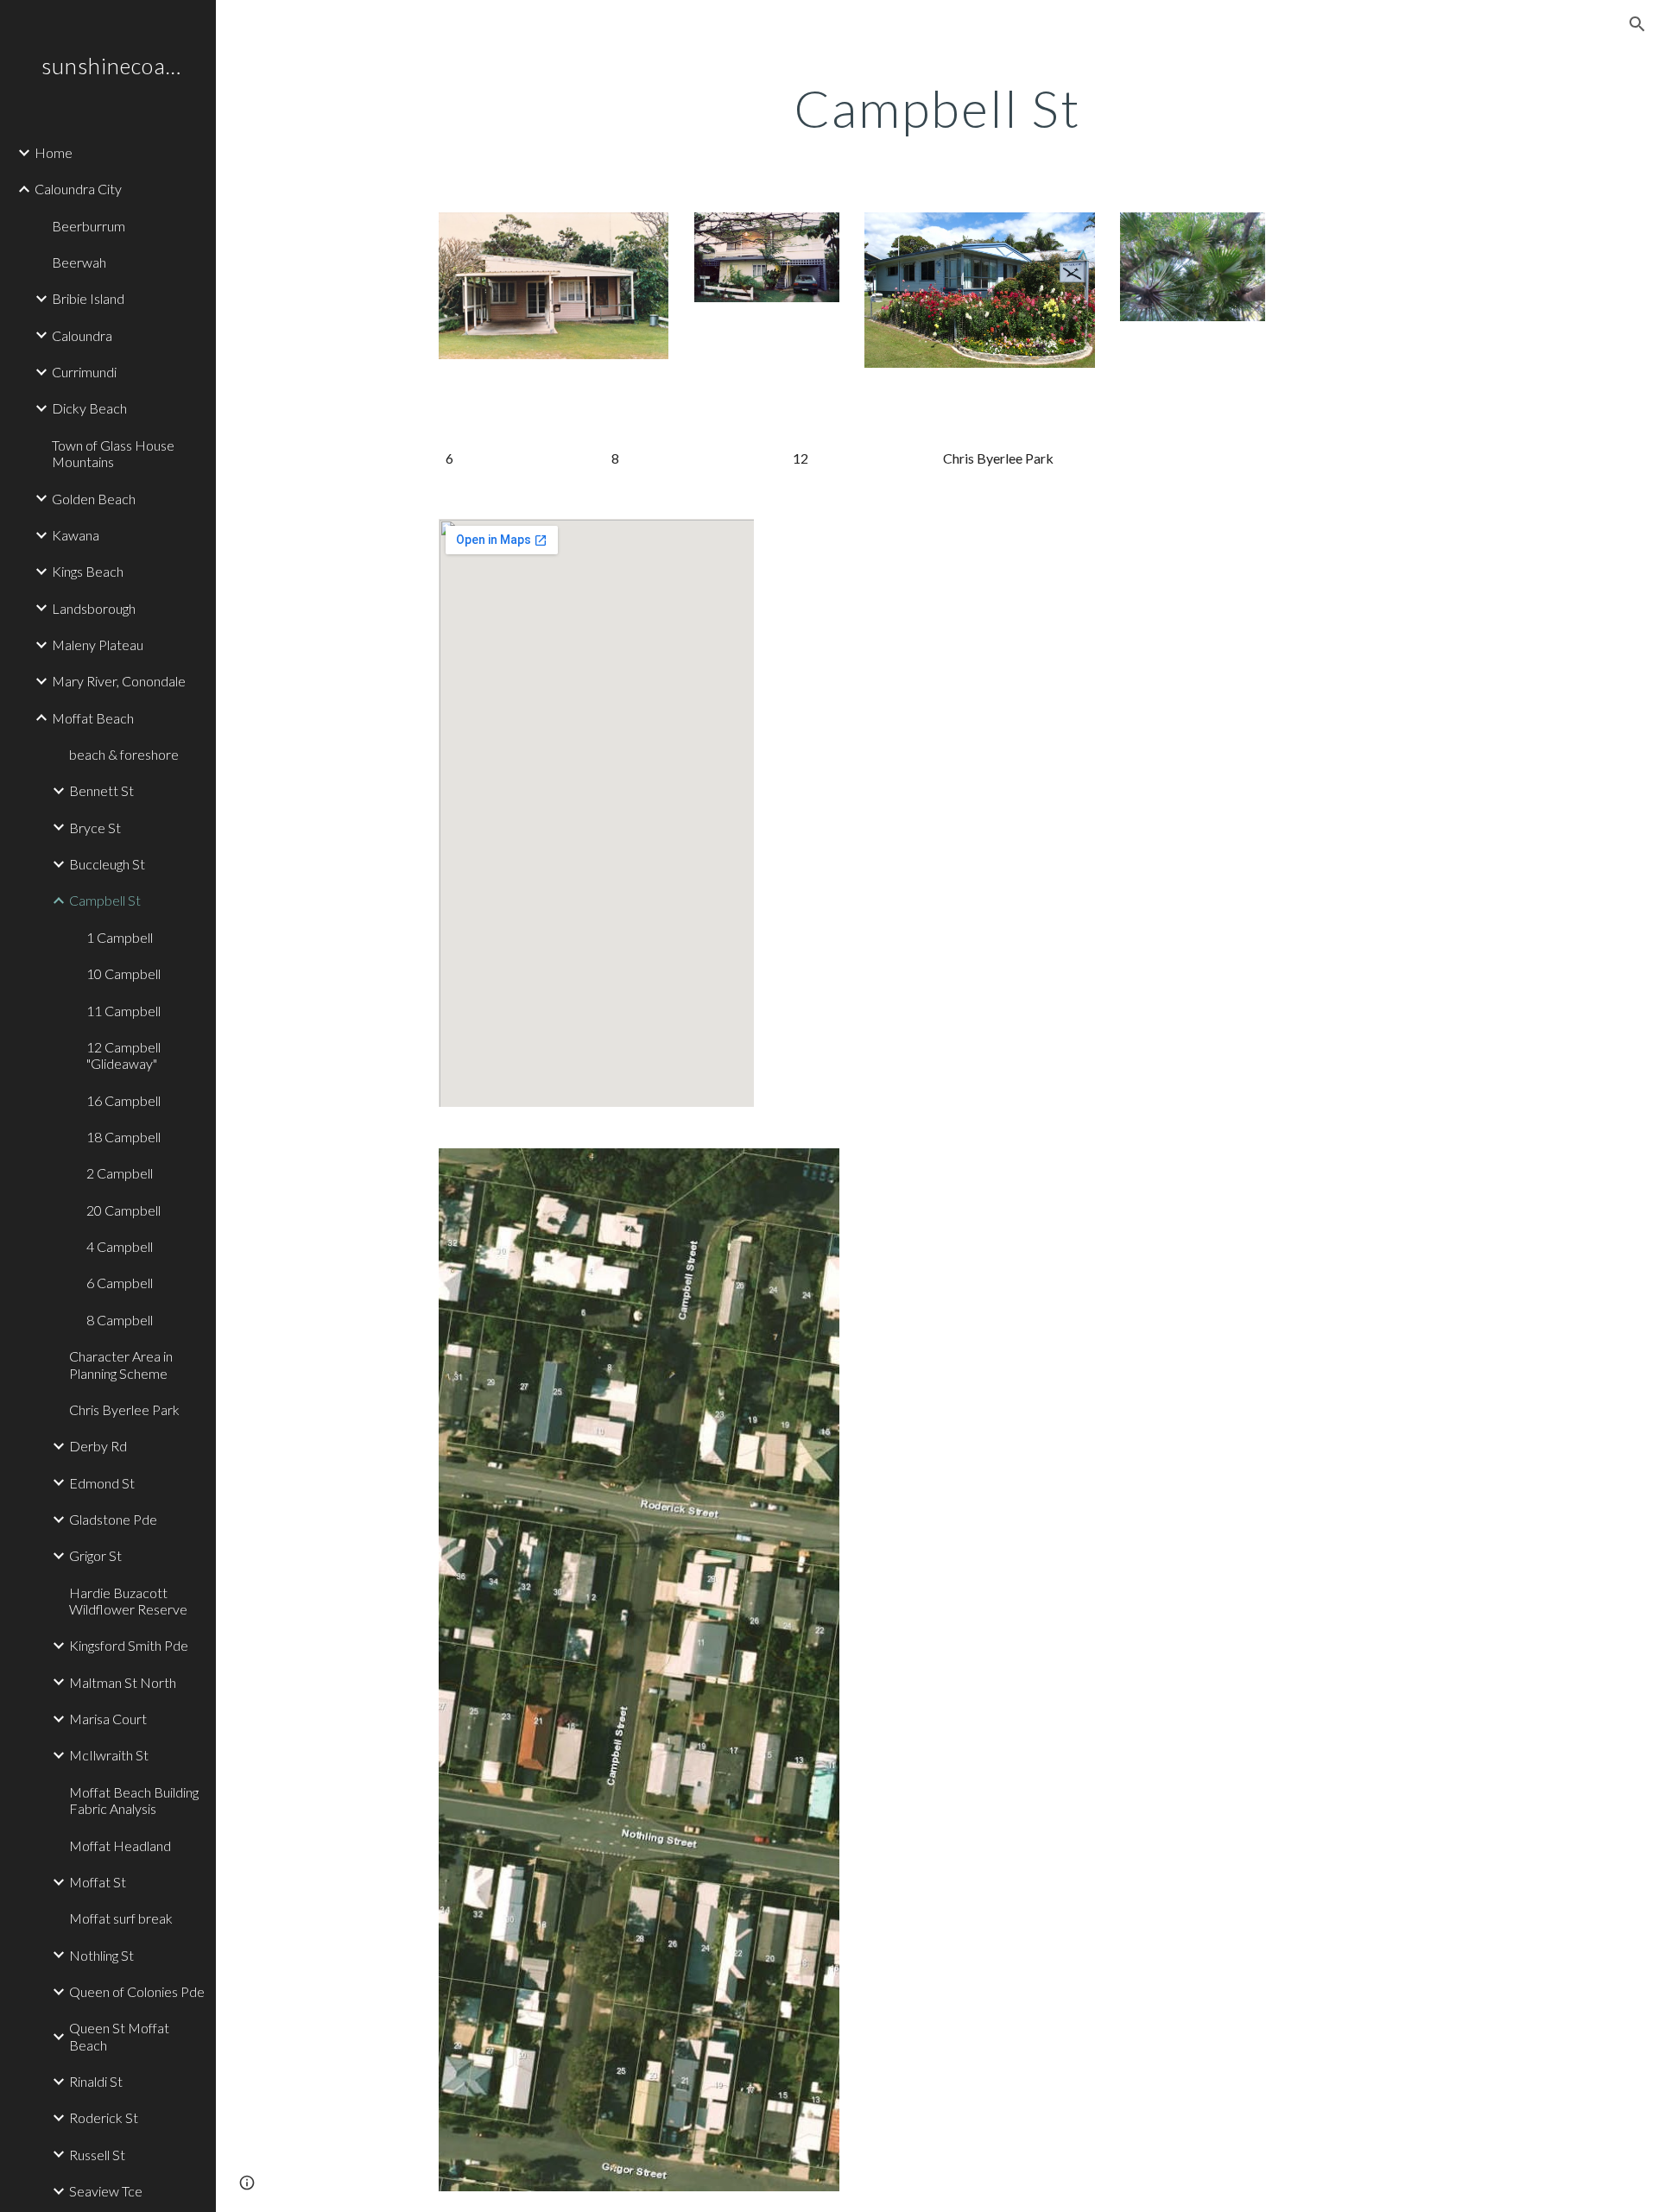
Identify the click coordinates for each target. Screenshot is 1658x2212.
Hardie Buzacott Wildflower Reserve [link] (128, 1601)
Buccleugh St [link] (107, 864)
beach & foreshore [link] (124, 754)
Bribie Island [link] (88, 298)
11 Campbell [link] (123, 1011)
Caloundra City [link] (78, 189)
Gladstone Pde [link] (113, 1519)
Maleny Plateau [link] (98, 645)
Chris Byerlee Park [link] (124, 1409)
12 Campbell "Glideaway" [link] (123, 1055)
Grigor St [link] (95, 1555)
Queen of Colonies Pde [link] (137, 1991)
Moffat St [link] (98, 1882)
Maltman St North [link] (123, 1682)
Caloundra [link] (82, 335)
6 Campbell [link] (120, 1283)
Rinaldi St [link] (96, 2081)
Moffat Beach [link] (93, 718)
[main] (937, 108)
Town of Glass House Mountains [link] (113, 453)
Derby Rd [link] (98, 1446)
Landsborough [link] (94, 608)
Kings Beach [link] (88, 571)
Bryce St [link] (95, 828)
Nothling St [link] (101, 1955)
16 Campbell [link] (123, 1100)
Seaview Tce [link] (106, 2191)
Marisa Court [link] (108, 1719)
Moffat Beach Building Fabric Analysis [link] (134, 1800)
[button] (1637, 24)
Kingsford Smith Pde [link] (129, 1645)
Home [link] (54, 152)
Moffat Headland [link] (120, 1845)
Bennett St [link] (101, 790)
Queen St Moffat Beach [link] (119, 2036)
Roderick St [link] (104, 2117)
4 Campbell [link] (120, 1246)
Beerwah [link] (79, 262)
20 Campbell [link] (123, 1210)
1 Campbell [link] (120, 937)
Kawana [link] (76, 535)
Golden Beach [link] (94, 499)
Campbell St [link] (105, 900)
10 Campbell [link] (123, 973)
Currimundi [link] (84, 372)
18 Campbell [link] (123, 1137)
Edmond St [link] (102, 1483)
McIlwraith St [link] (109, 1755)
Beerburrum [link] (89, 226)
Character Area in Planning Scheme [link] (121, 1364)
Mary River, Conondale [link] (119, 681)
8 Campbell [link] (120, 1320)
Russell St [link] (97, 2155)
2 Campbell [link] (120, 1173)
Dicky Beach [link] (89, 408)
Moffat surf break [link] (121, 1918)
